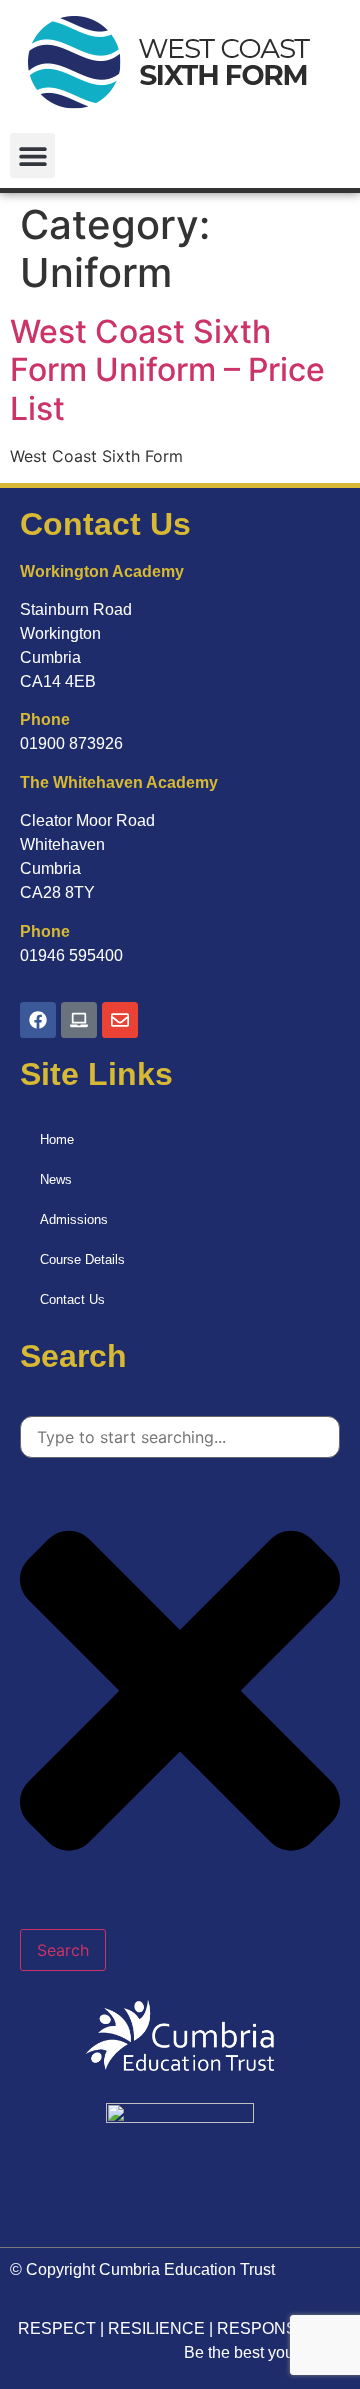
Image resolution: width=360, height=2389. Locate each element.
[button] (32, 155)
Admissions (74, 1219)
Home (57, 1139)
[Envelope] (120, 1020)
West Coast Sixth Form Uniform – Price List (167, 370)
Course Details (82, 1259)
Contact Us (72, 1299)
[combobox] (180, 1437)
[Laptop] (79, 1020)
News (56, 1179)
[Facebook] (38, 1020)
